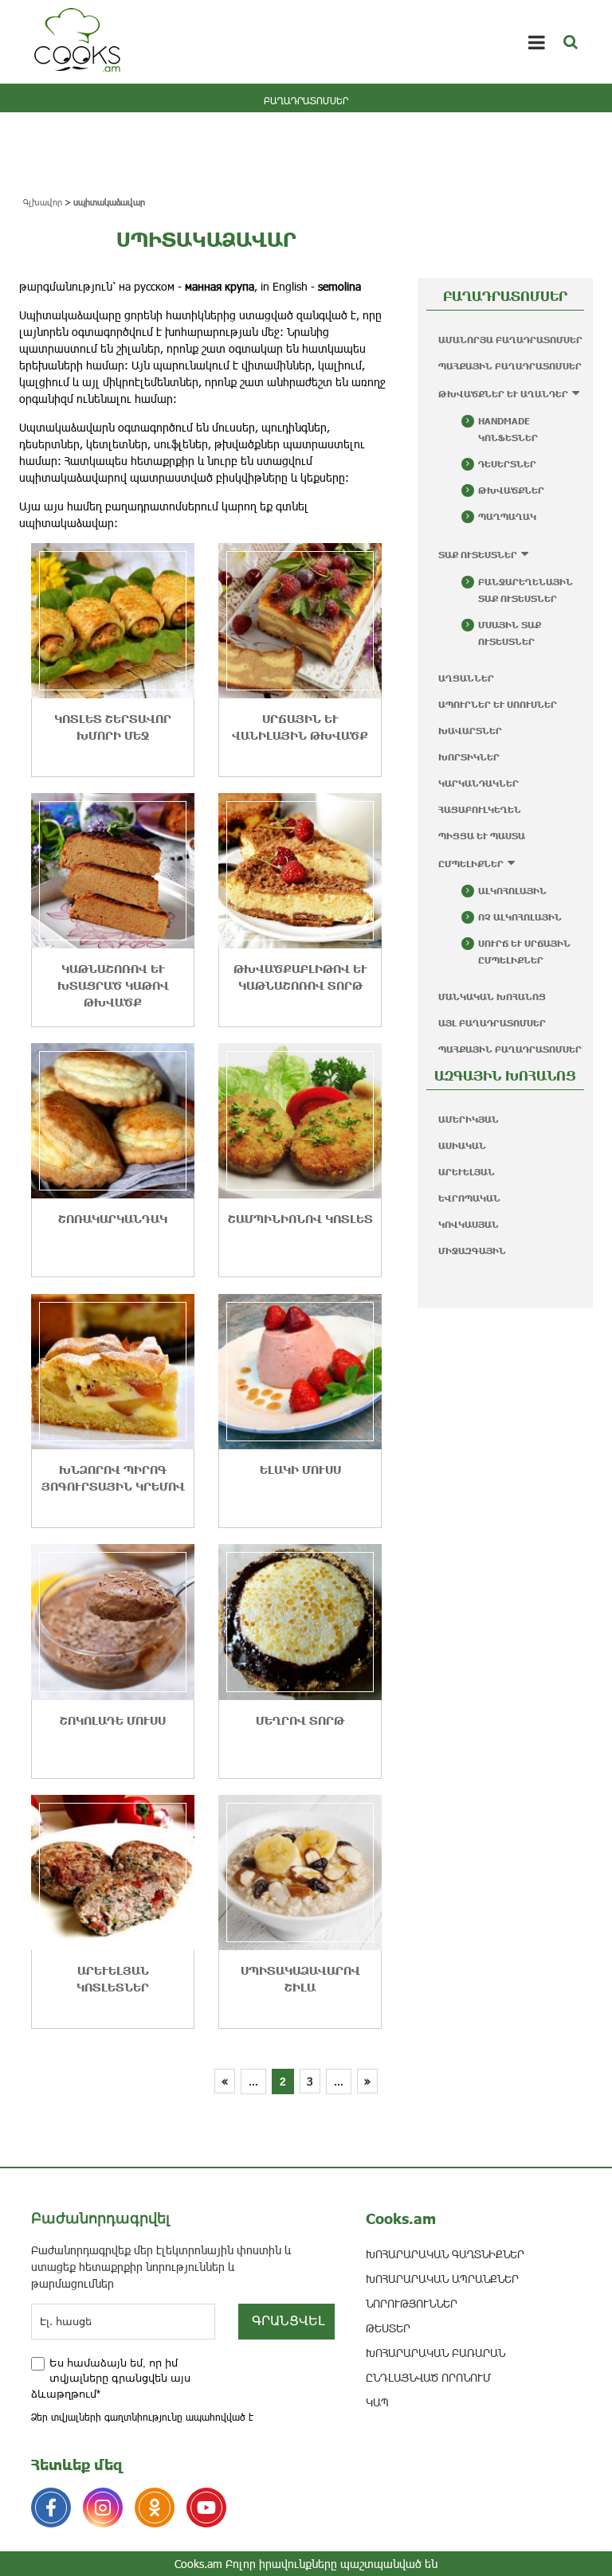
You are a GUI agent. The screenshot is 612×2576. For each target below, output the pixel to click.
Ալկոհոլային (512, 891)
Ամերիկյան (469, 1119)
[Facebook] (51, 2508)
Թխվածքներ (511, 490)
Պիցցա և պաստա (482, 836)
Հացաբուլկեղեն (480, 809)
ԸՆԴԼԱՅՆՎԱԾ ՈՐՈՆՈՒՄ (428, 2377)
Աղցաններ (466, 678)
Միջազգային (472, 1251)
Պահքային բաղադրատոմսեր (510, 366)
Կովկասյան (469, 1224)
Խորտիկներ (469, 757)
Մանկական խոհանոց (492, 997)
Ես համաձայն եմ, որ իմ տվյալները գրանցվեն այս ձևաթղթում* (111, 2379)
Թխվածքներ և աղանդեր (503, 394)
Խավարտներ (470, 731)
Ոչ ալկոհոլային (520, 917)
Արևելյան (467, 1172)
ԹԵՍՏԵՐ (388, 2328)
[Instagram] (103, 2508)
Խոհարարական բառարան (435, 2353)
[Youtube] (206, 2508)
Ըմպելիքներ (471, 864)
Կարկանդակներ (479, 783)
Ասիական (462, 1145)
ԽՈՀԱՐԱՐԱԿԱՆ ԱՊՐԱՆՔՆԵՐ (442, 2279)
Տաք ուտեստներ (478, 555)
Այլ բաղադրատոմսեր (492, 1023)
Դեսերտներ (507, 464)
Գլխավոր (43, 202)
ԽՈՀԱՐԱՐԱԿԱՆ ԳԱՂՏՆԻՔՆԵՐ (445, 2254)
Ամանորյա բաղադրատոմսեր (510, 340)
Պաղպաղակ (507, 516)
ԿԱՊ (377, 2402)
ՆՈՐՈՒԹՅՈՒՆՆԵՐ (412, 2303)
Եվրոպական (469, 1198)
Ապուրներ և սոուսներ (498, 704)
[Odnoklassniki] (155, 2508)
